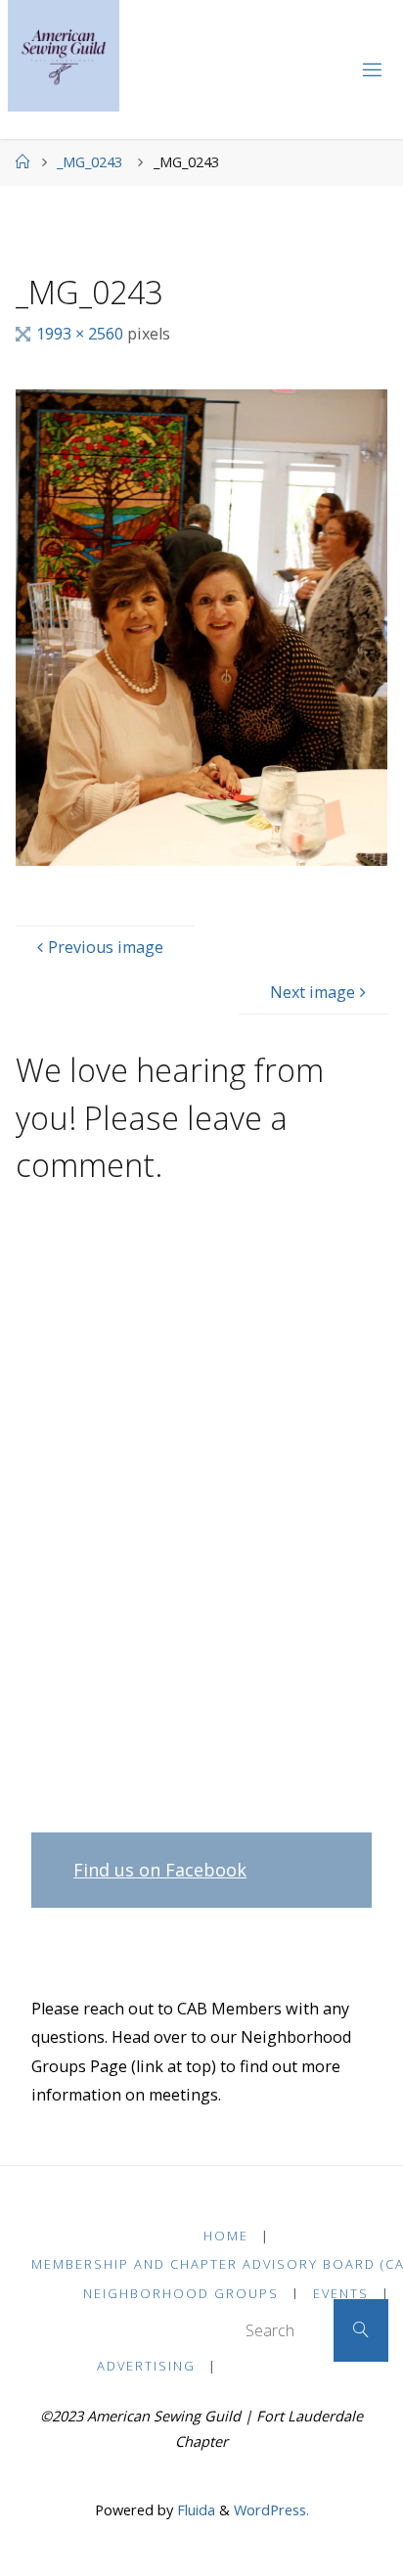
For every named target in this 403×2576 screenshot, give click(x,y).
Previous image (106, 947)
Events (341, 2293)
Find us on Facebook (160, 1870)
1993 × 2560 (82, 334)
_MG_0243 (90, 161)
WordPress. (271, 2509)
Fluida (194, 2509)
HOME (226, 2236)
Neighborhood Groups (181, 2293)
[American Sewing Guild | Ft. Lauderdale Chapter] (64, 56)
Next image (313, 992)
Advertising (146, 2366)
